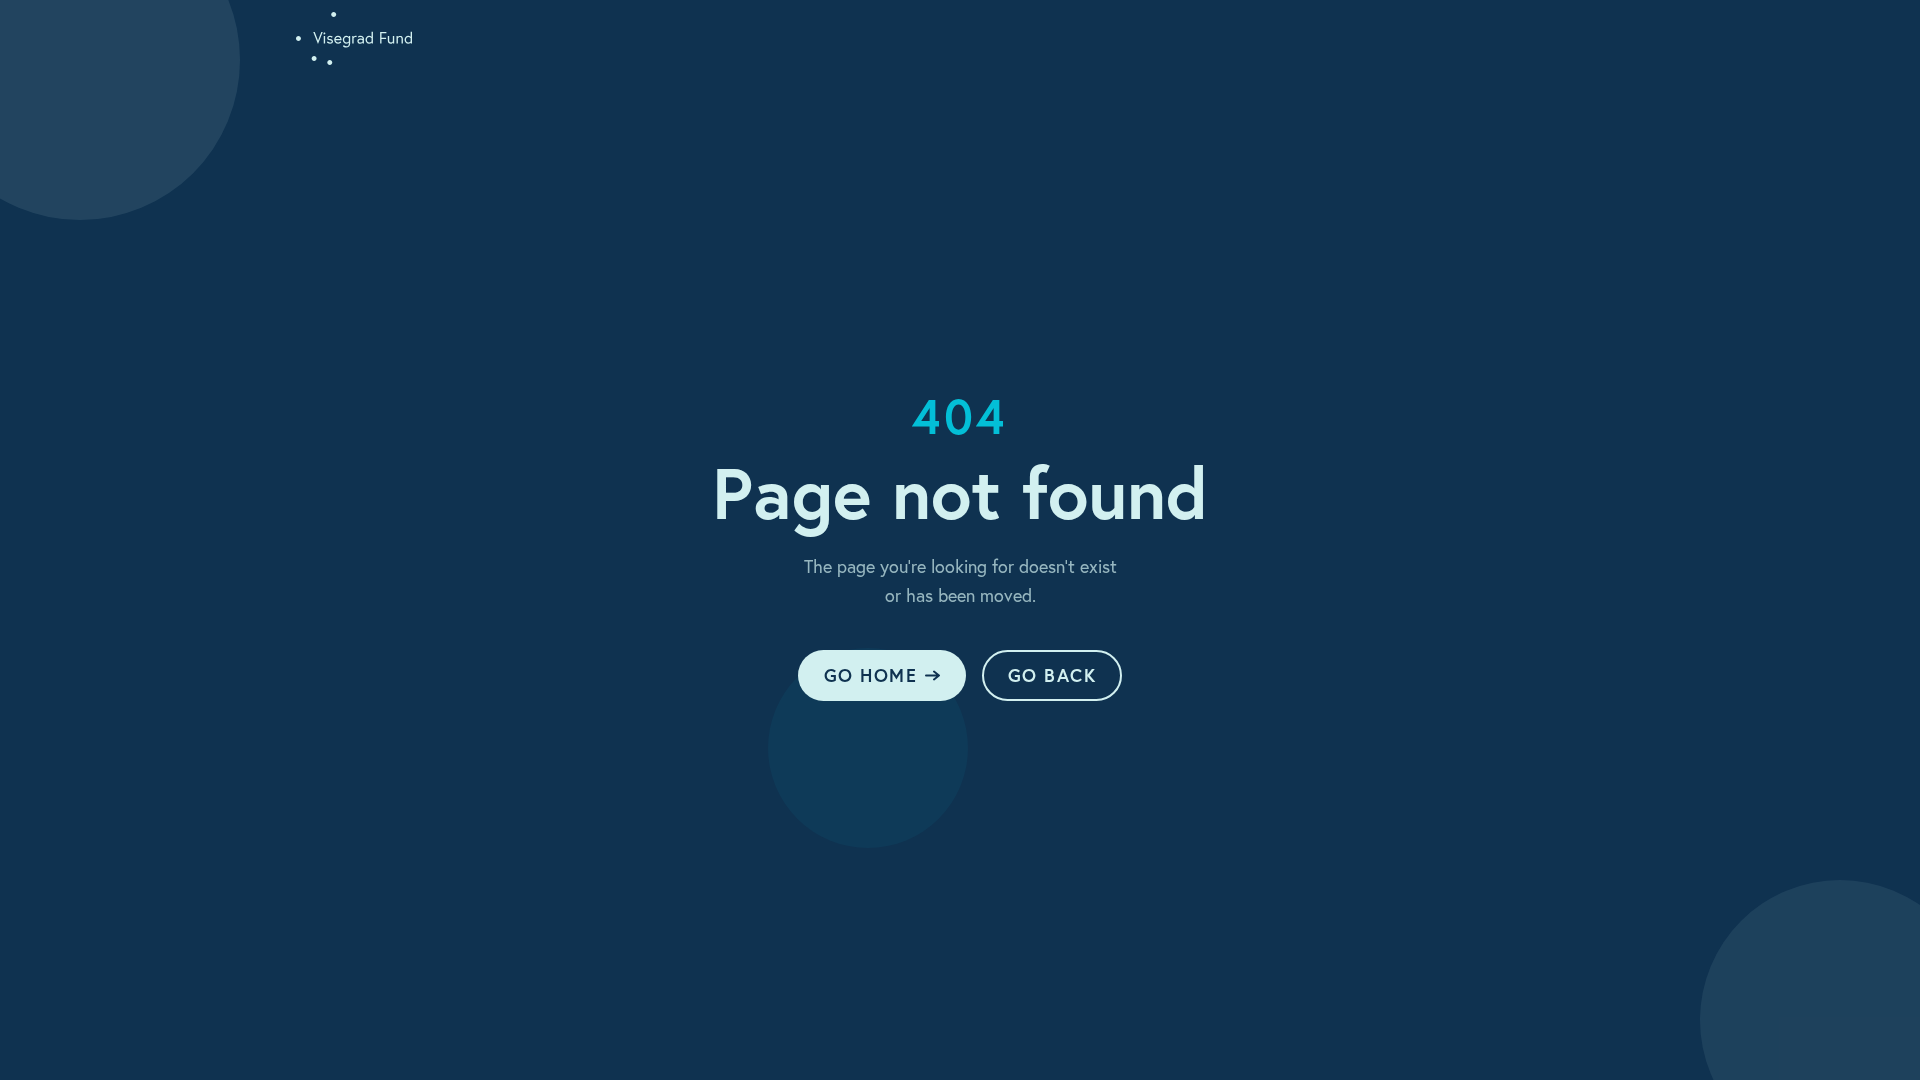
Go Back (1052, 675)
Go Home (870, 675)
